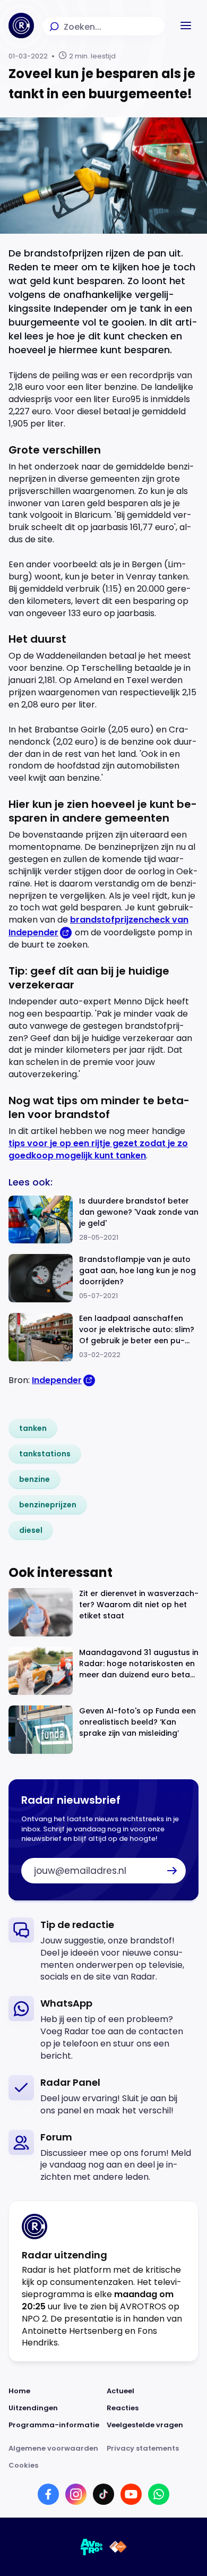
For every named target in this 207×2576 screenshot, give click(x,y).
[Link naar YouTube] (131, 2494)
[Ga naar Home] (21, 25)
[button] (186, 25)
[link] (33, 1428)
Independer (57, 1380)
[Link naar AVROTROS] (92, 2547)
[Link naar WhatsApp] (159, 2494)
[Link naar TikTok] (103, 2494)
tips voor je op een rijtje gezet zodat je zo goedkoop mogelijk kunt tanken (98, 1149)
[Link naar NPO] (118, 2547)
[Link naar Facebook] (48, 2494)
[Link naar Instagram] (76, 2494)
